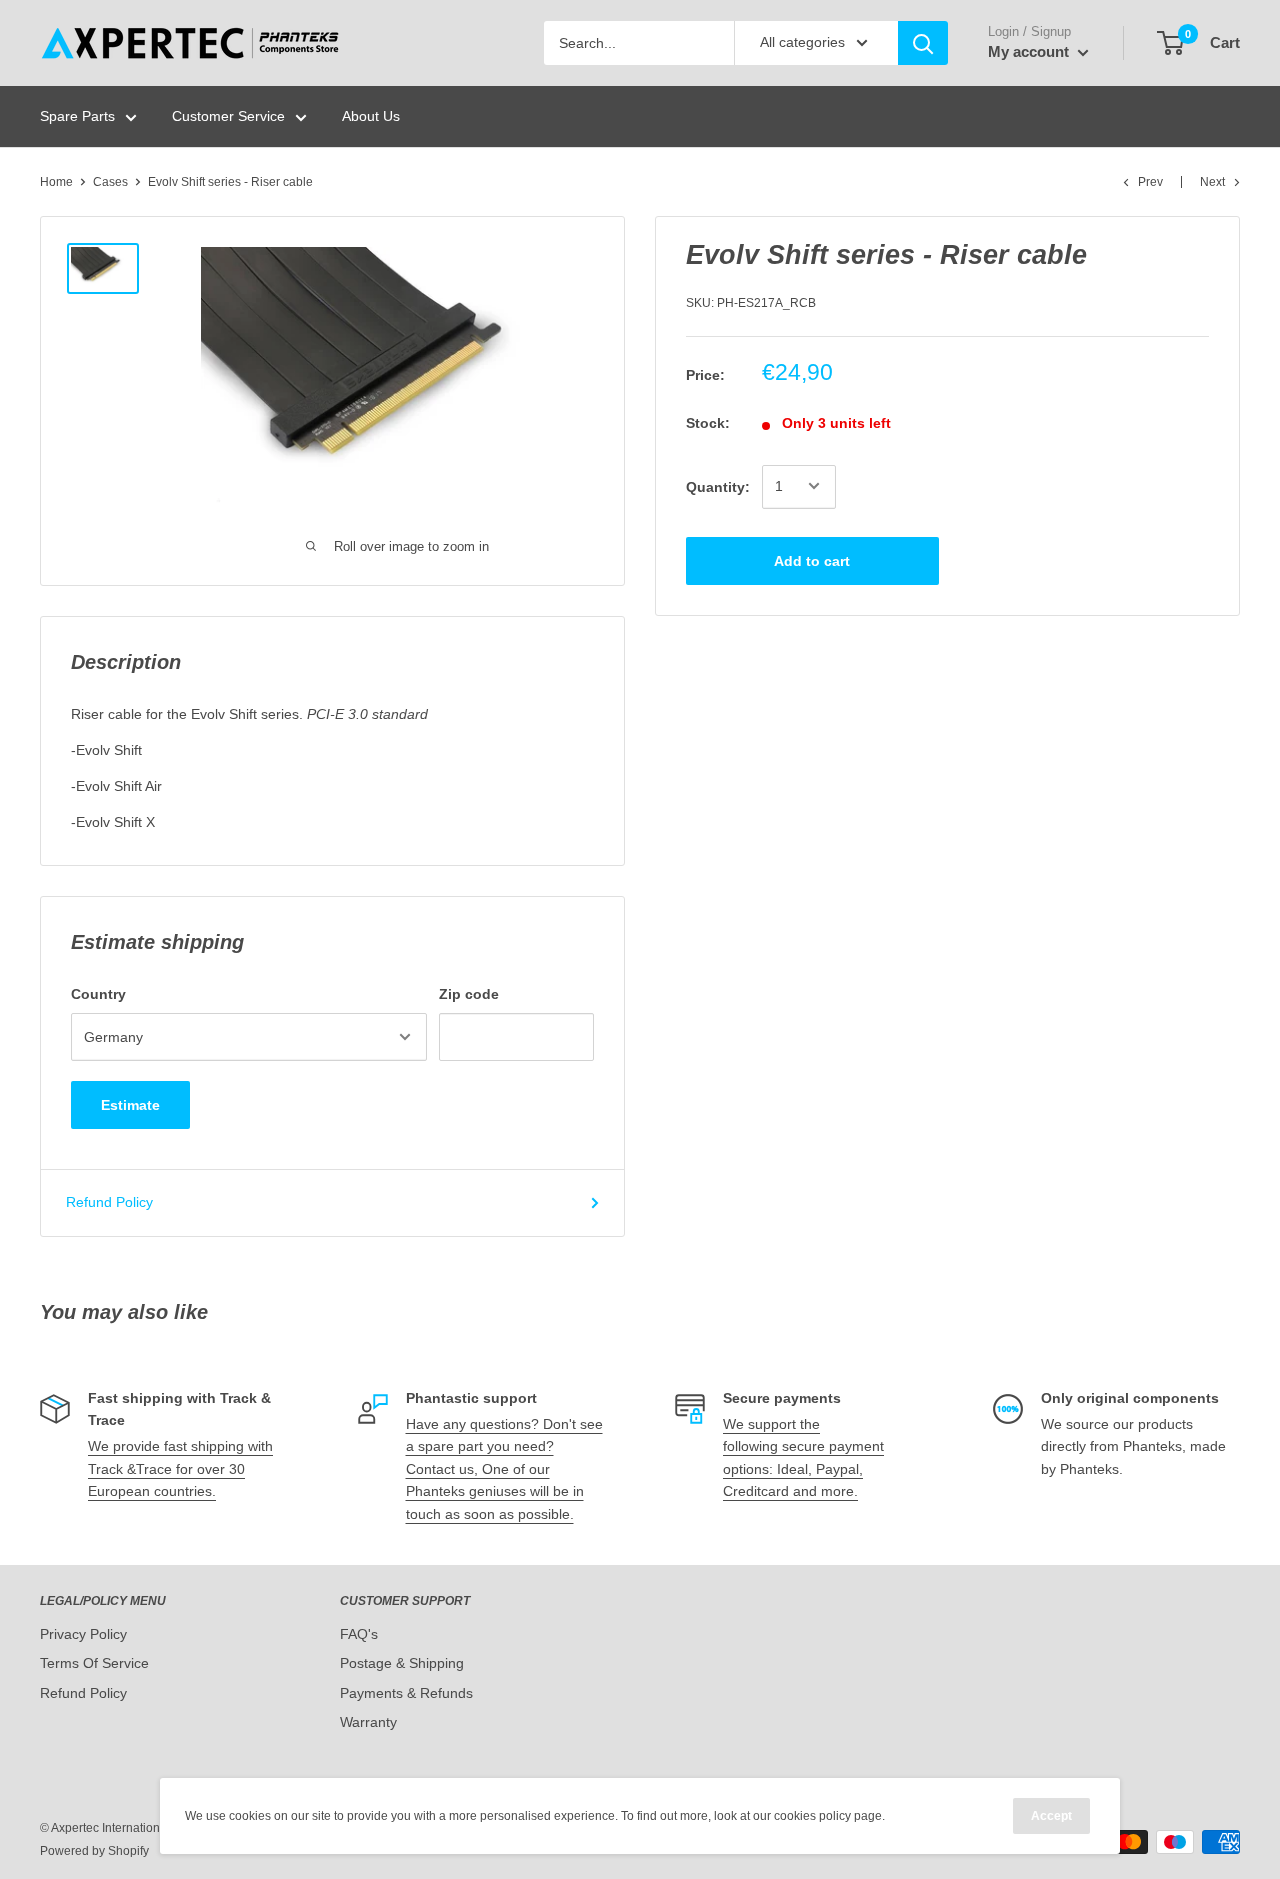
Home (56, 182)
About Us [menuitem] (371, 116)
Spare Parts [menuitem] (77, 116)
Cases (110, 182)
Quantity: (718, 486)
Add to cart (812, 560)
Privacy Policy (83, 1634)
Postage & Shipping (402, 1663)
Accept (1051, 1816)
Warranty (368, 1722)
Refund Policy (109, 1202)
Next (1212, 182)
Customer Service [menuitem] (228, 116)
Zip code (469, 994)
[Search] (923, 43)
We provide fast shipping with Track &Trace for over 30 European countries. (180, 1468)
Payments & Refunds (406, 1693)
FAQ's (359, 1634)
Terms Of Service (94, 1663)
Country (98, 994)
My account (1030, 51)
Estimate (130, 1105)
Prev (1150, 182)
